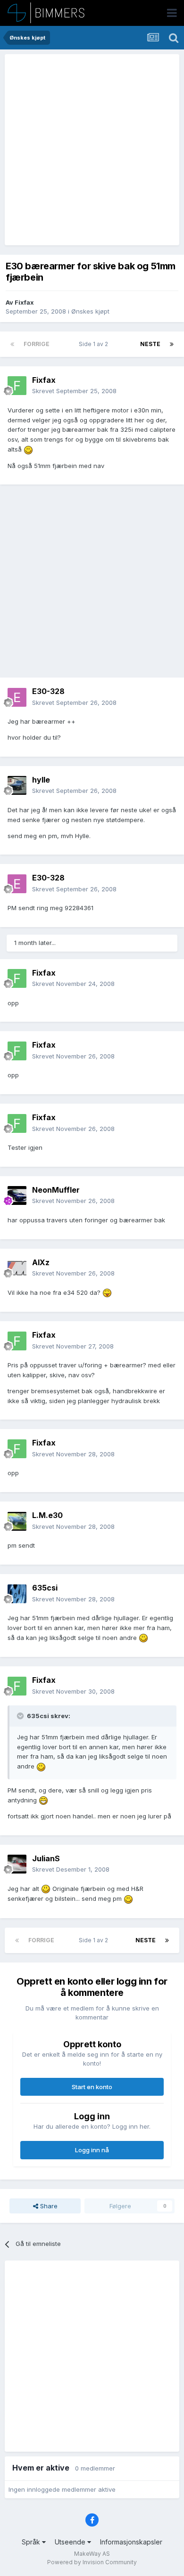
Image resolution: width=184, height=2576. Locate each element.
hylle (41, 780)
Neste (150, 344)
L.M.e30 (47, 1515)
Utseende (71, 2542)
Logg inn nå (92, 2150)
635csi (45, 1588)
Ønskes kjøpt (90, 311)
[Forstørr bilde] (28, 449)
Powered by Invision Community (92, 2562)
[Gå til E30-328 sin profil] (17, 697)
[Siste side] (172, 344)
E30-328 (48, 691)
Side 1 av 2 (95, 344)
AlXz (41, 1262)
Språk (32, 2542)
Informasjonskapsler (131, 2542)
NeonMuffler (56, 1190)
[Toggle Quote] (21, 1716)
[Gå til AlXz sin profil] (17, 1268)
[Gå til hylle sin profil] (17, 785)
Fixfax (24, 302)
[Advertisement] (92, 150)
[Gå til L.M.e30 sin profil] (17, 1521)
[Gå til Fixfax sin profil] (17, 386)
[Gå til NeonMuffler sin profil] (17, 1195)
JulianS (46, 1858)
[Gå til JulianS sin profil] (17, 1864)
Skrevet (74, 391)
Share (48, 2206)
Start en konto (92, 2087)
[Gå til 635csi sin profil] (17, 1594)
